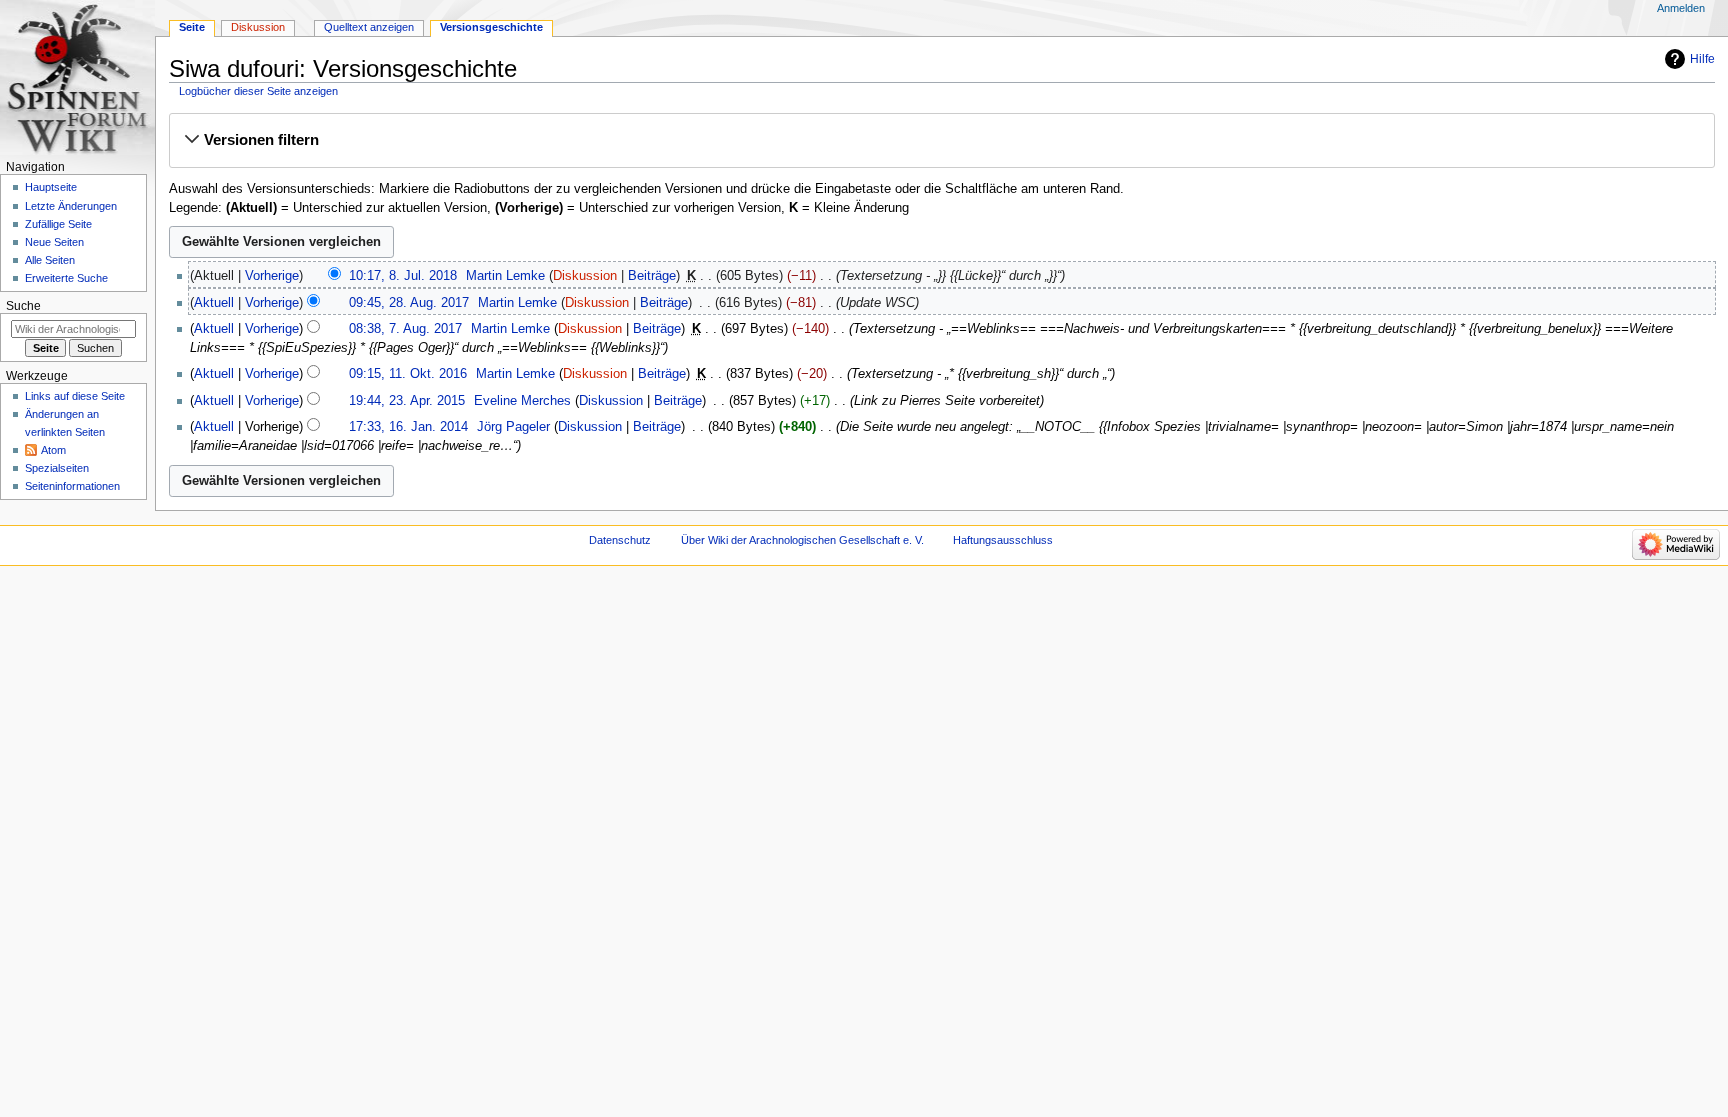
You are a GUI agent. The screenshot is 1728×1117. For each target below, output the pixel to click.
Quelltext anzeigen (369, 27)
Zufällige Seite (58, 224)
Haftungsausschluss (1003, 540)
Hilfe (1702, 59)
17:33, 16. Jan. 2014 (408, 427)
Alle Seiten (50, 260)
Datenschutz (620, 540)
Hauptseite (51, 187)
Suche (23, 306)
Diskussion (585, 276)
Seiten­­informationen (72, 486)
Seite (192, 27)
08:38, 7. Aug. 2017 (405, 329)
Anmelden (1681, 8)
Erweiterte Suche (66, 278)
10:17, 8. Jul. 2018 (403, 276)
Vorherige (272, 276)
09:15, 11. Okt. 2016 (408, 374)
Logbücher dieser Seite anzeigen (258, 91)
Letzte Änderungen (71, 206)
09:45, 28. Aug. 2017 (409, 303)
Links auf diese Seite (75, 396)
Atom (53, 450)
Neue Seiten (54, 242)
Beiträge (652, 276)
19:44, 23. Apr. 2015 (407, 401)
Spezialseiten (57, 468)
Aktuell (214, 303)
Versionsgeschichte (491, 27)
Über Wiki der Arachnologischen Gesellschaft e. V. (802, 540)
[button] (941, 140)
